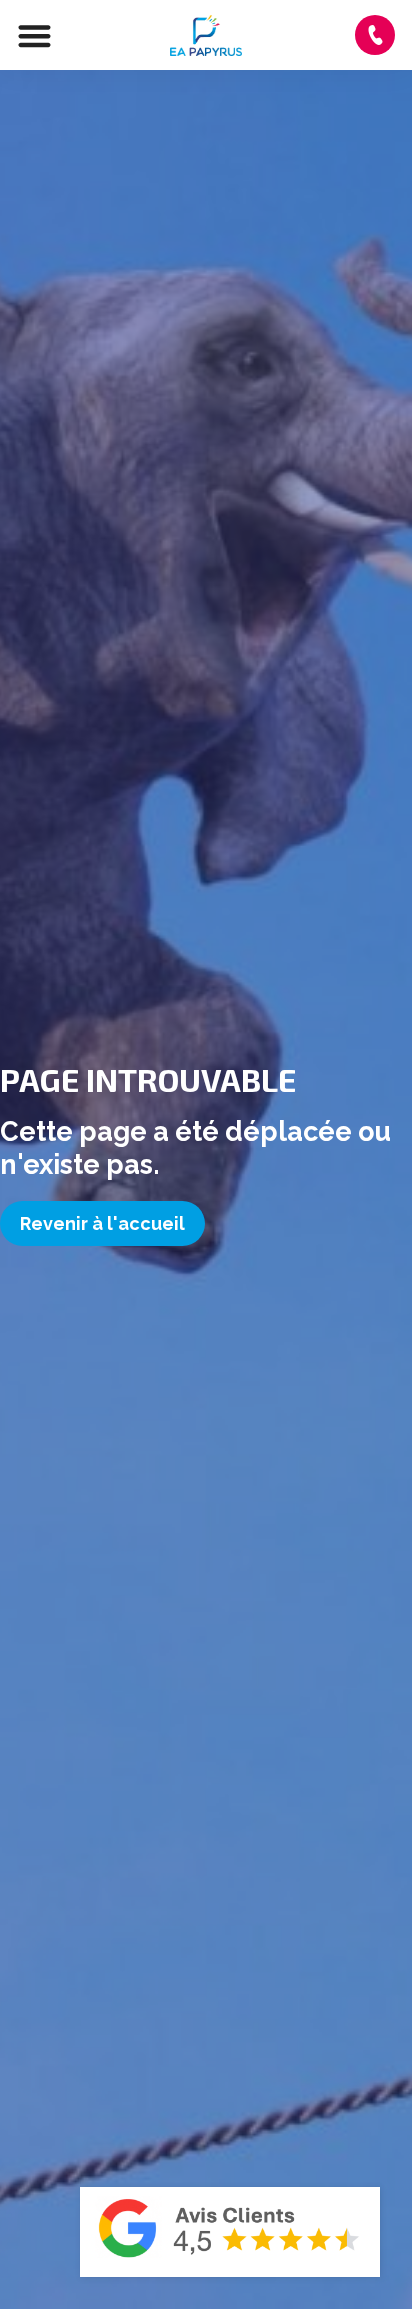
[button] (34, 35)
